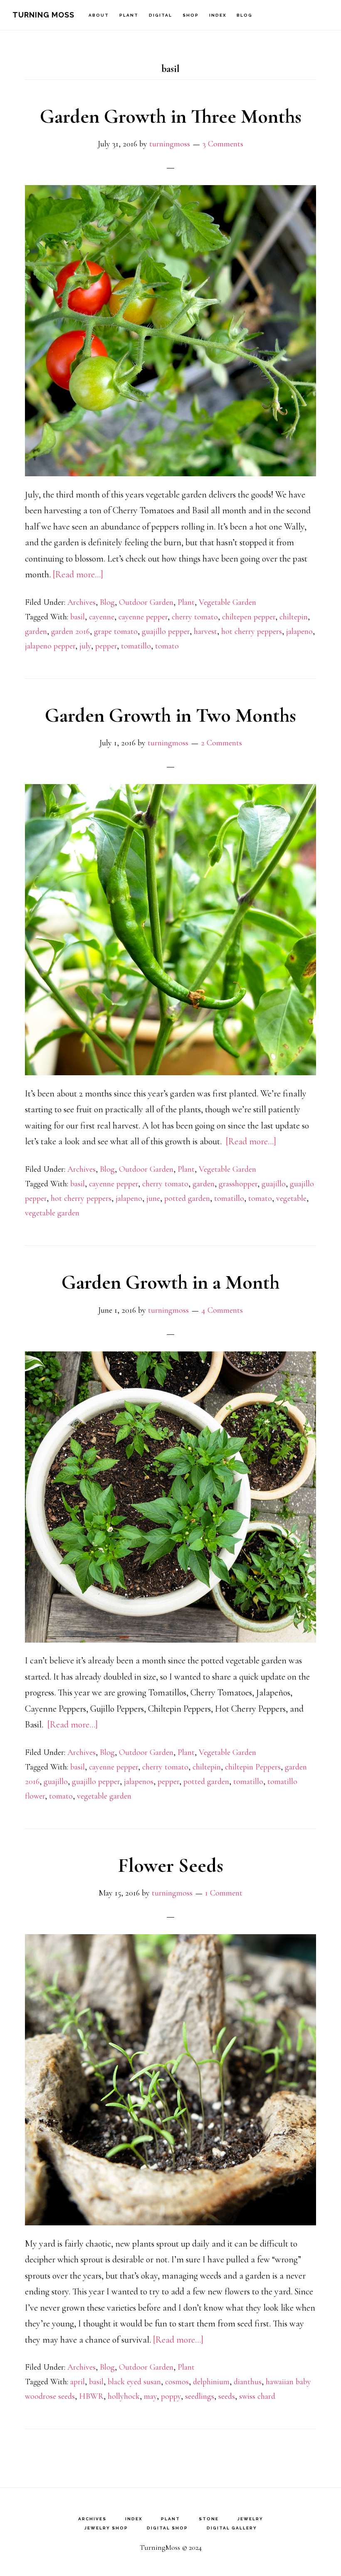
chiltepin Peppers (253, 1767)
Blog (107, 602)
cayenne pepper (143, 617)
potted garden (187, 1198)
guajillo (274, 1184)
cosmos (177, 2382)
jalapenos (139, 1782)
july (85, 646)
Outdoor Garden (146, 602)
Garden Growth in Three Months (171, 116)
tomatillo (136, 646)
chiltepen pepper (249, 617)
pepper (106, 646)
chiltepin (294, 617)
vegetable (291, 1198)
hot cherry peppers (252, 631)
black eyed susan (134, 2382)
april (78, 2382)
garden (36, 631)
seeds (227, 2396)
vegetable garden (52, 1213)
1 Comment (224, 1893)
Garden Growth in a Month (170, 1282)
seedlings (200, 2396)
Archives (82, 602)
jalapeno (299, 631)
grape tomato (116, 631)
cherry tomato (195, 617)
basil (78, 617)
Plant (186, 602)
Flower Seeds (171, 1866)
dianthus (248, 2382)
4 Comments (222, 1310)
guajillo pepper (166, 631)
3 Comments (223, 144)
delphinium (211, 2382)
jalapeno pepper (50, 646)
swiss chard (257, 2396)
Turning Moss (43, 15)
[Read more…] (78, 574)
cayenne (102, 617)
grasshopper (238, 1184)
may (150, 2396)
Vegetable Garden (227, 602)
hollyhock (124, 2396)
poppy (171, 2396)
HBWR (91, 2396)
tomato (167, 646)
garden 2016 (70, 631)
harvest (205, 631)
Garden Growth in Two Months (170, 715)
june (153, 1198)
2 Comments (221, 743)
